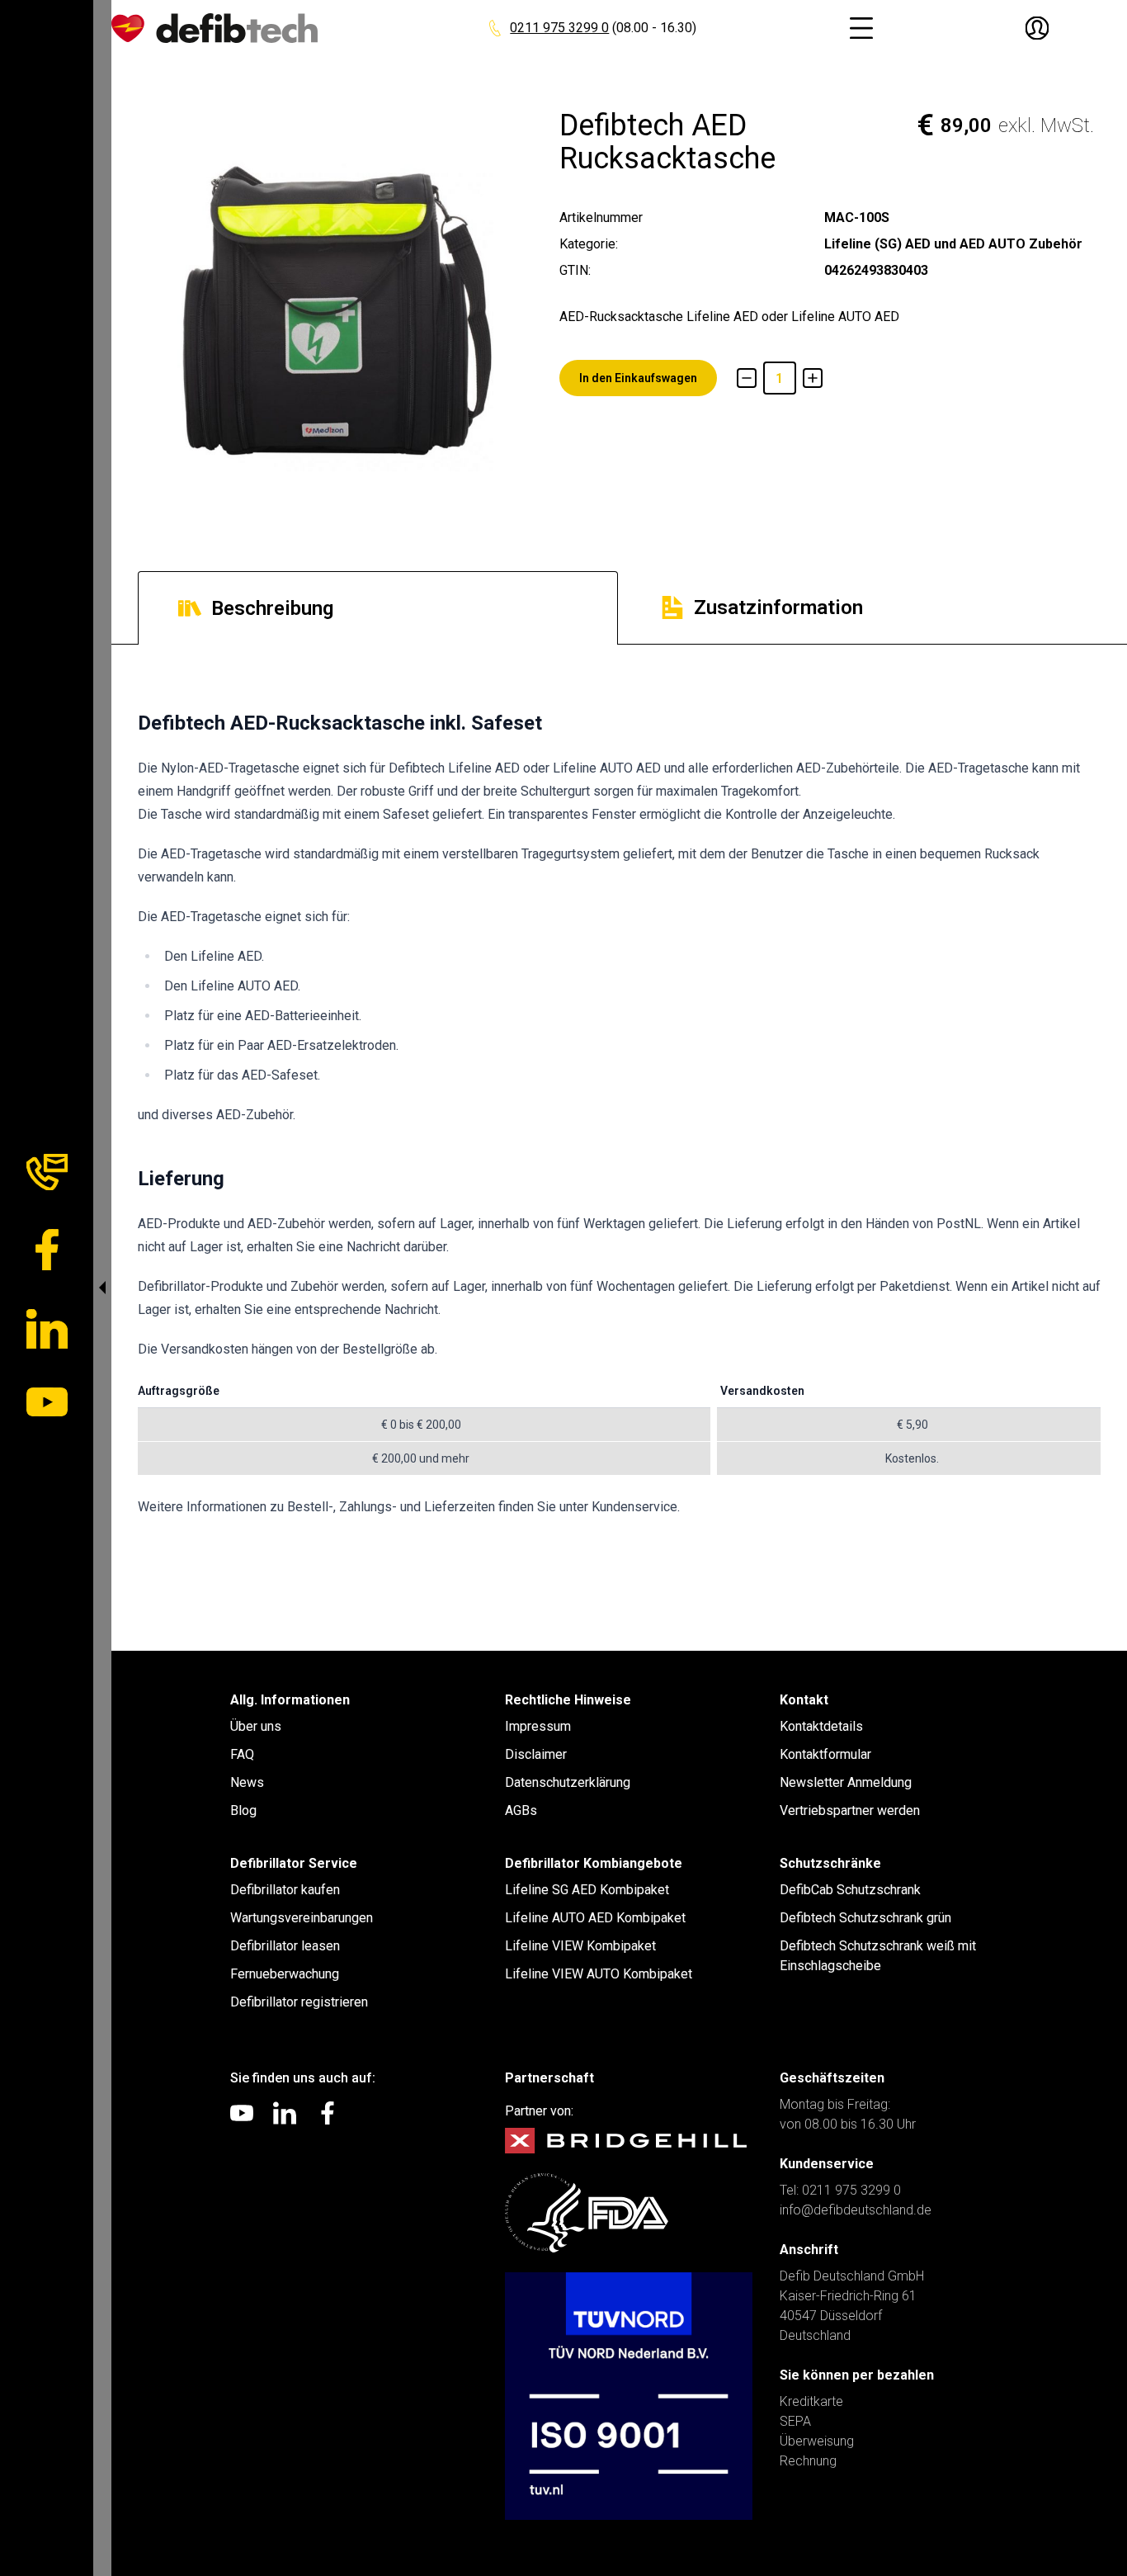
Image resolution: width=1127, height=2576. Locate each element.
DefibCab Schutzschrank (850, 1890)
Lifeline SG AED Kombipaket (587, 1890)
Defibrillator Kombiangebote (594, 1863)
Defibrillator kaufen (285, 1890)
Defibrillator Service (294, 1863)
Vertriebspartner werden (850, 1810)
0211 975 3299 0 (559, 28)
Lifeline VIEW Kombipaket (580, 1946)
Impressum (538, 1726)
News (247, 1782)
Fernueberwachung (285, 1974)
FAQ (242, 1754)
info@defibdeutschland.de (856, 2210)
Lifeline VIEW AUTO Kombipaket (599, 1974)
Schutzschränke (830, 1863)
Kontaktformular (825, 1754)
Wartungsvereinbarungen (302, 1918)
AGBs (521, 1810)
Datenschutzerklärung (568, 1782)
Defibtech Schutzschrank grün (865, 1918)
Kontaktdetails (821, 1726)
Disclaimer (536, 1754)
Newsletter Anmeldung (846, 1782)
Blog (243, 1810)
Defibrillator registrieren (299, 2002)
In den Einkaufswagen (638, 378)
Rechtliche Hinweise (568, 1700)
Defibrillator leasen (285, 1946)
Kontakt (804, 1700)
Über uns (256, 1726)
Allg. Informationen (290, 1700)
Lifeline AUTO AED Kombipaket (595, 1918)
